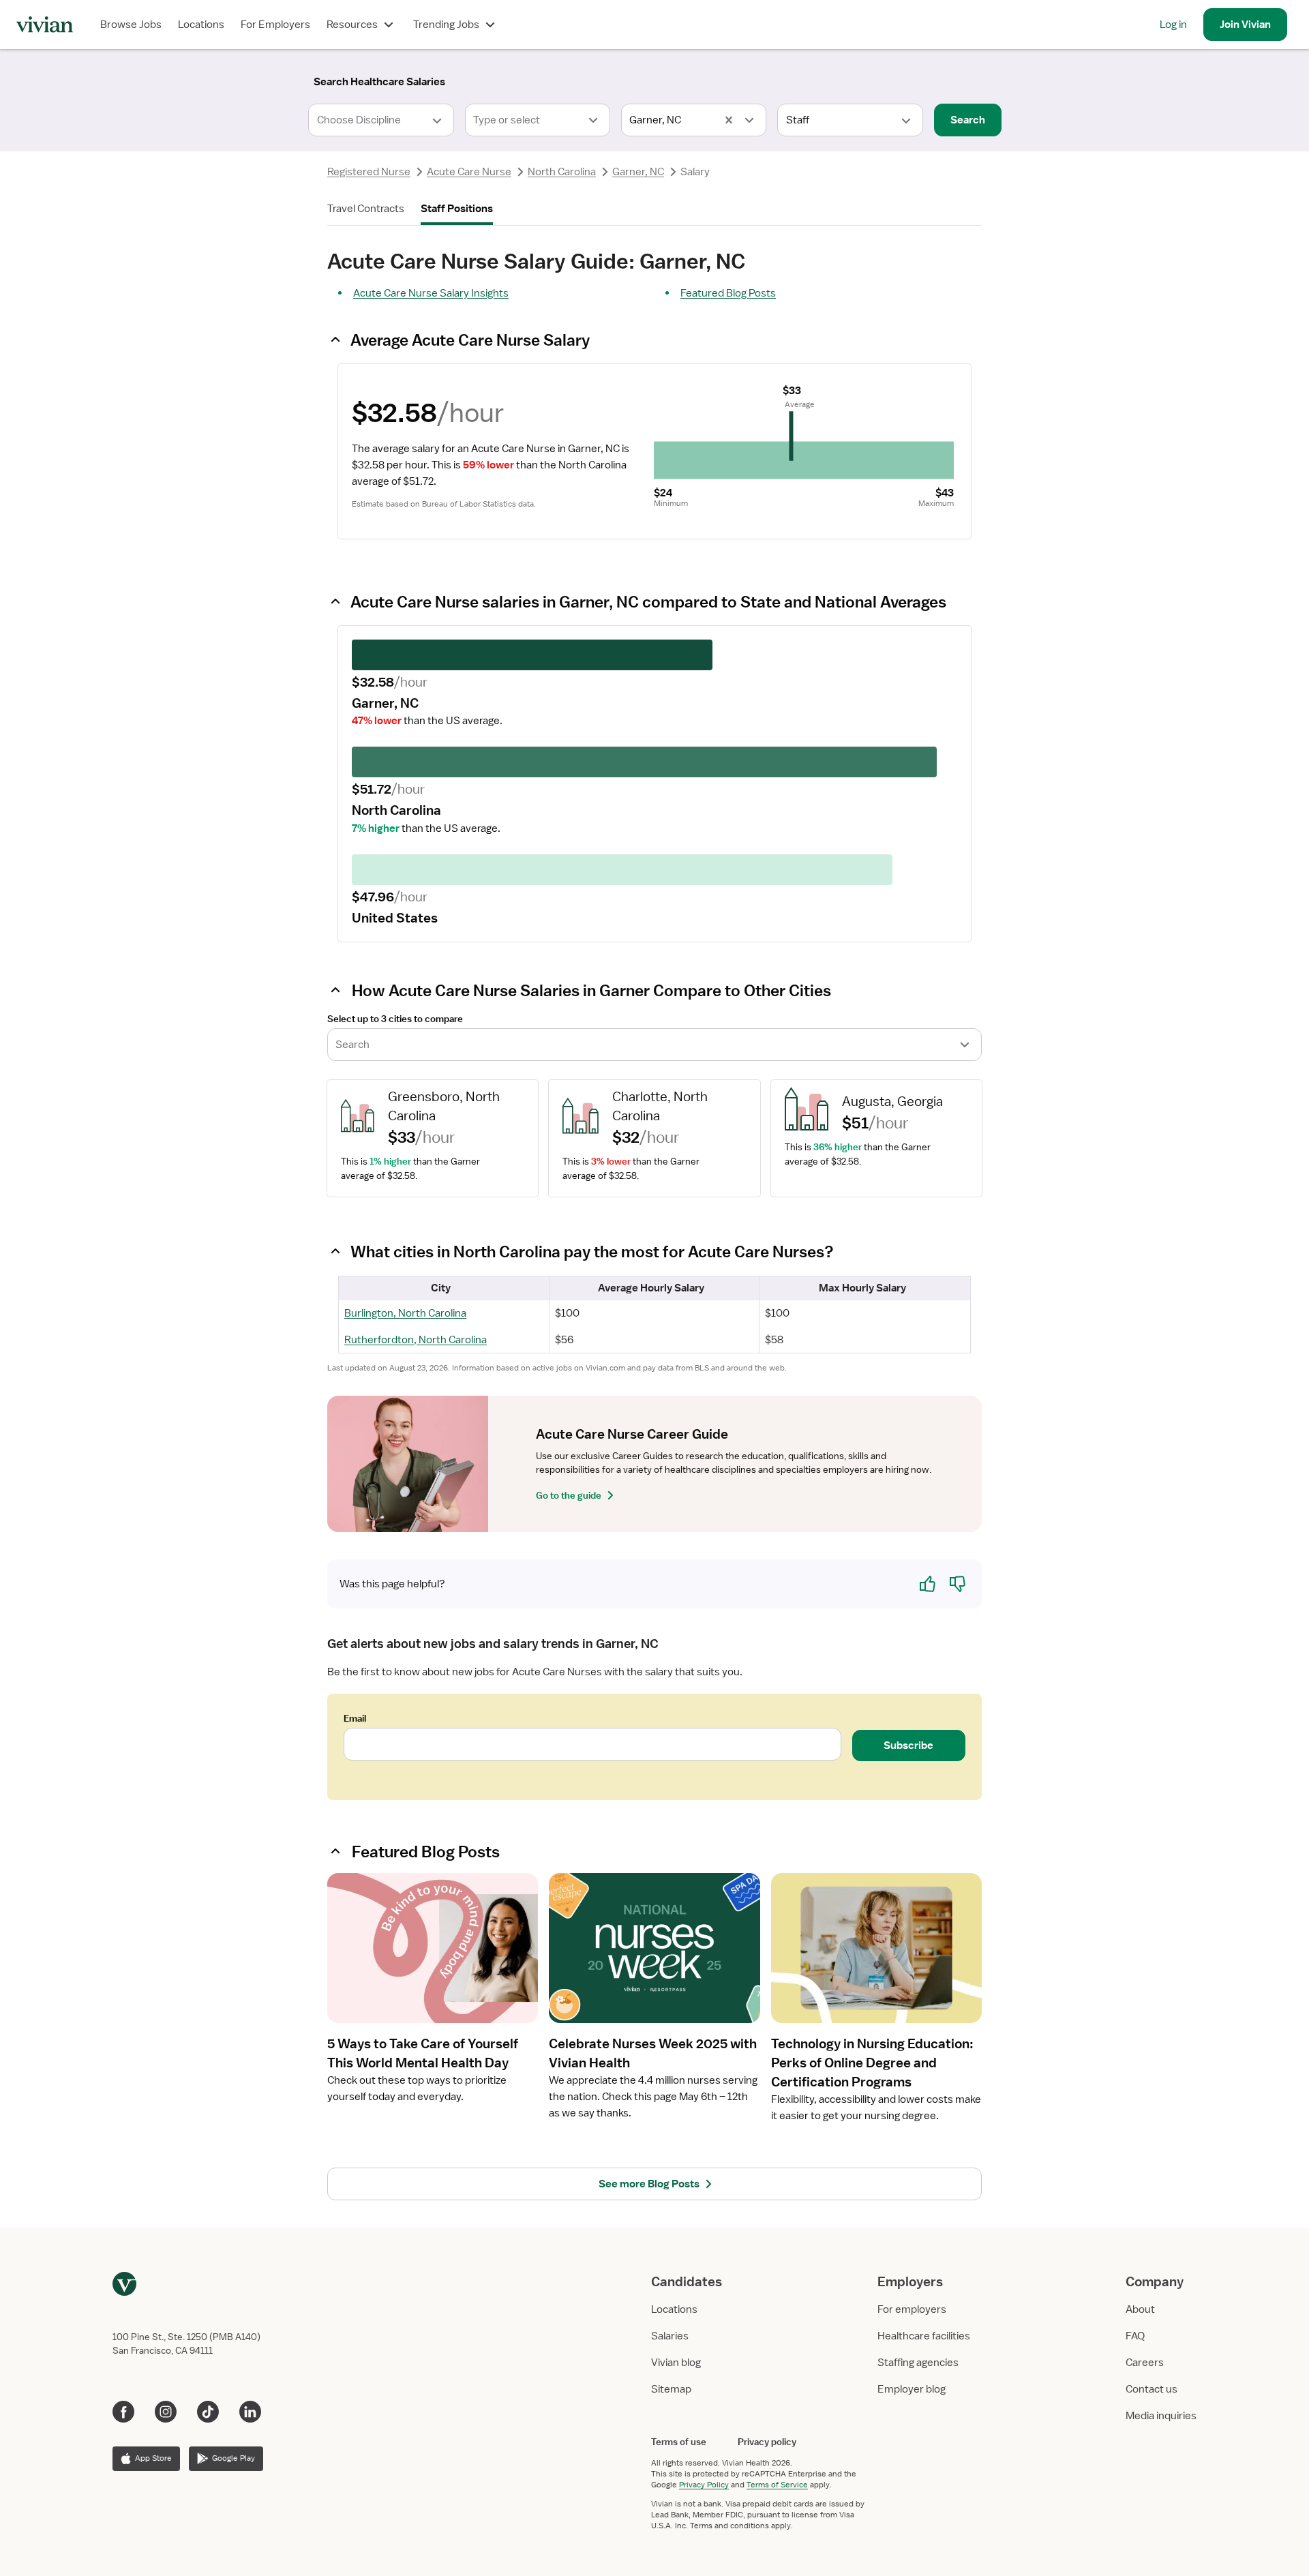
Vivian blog (676, 2363)
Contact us (1152, 2389)
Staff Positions (457, 209)
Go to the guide (569, 1495)
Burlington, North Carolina (405, 1313)
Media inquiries (1161, 2416)
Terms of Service (777, 2485)
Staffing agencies (918, 2363)
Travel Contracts (366, 209)
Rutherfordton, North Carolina (416, 1340)
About (1140, 2309)
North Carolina (562, 172)
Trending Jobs (446, 25)
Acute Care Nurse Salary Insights (431, 293)
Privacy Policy (704, 2485)
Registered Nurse (369, 172)
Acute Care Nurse (469, 172)
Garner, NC (638, 172)
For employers (912, 2309)
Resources (352, 25)
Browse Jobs (131, 25)
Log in (1173, 25)
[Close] (851, 79)
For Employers (275, 25)
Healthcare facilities (924, 2336)
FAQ (1135, 2336)
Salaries (670, 2336)
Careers (1145, 2363)
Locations (201, 25)
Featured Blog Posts (728, 293)
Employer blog (912, 2389)
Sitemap (671, 2389)
